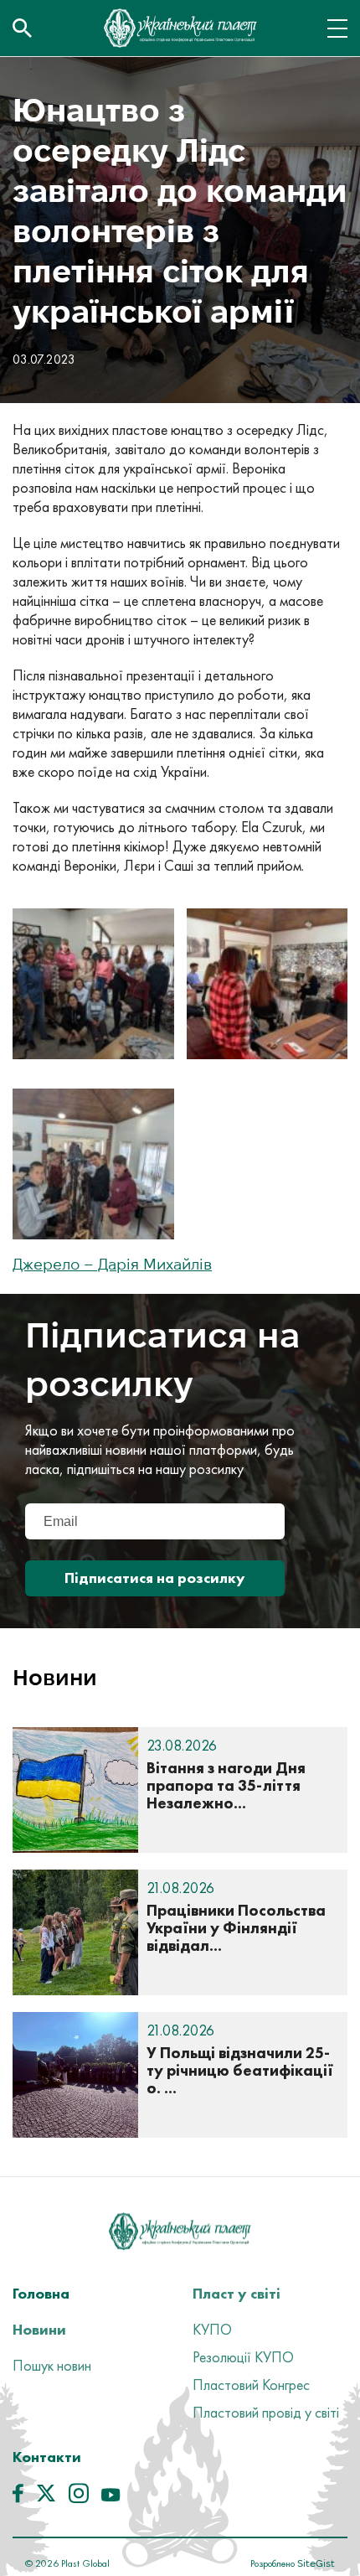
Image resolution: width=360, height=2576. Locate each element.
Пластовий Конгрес (251, 2385)
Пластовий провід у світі (266, 2412)
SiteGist (315, 2563)
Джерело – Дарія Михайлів (112, 1264)
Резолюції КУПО (243, 2357)
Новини (39, 2329)
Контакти (47, 2457)
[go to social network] (18, 2497)
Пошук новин (52, 2365)
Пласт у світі (237, 2293)
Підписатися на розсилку (155, 1578)
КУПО (212, 2329)
